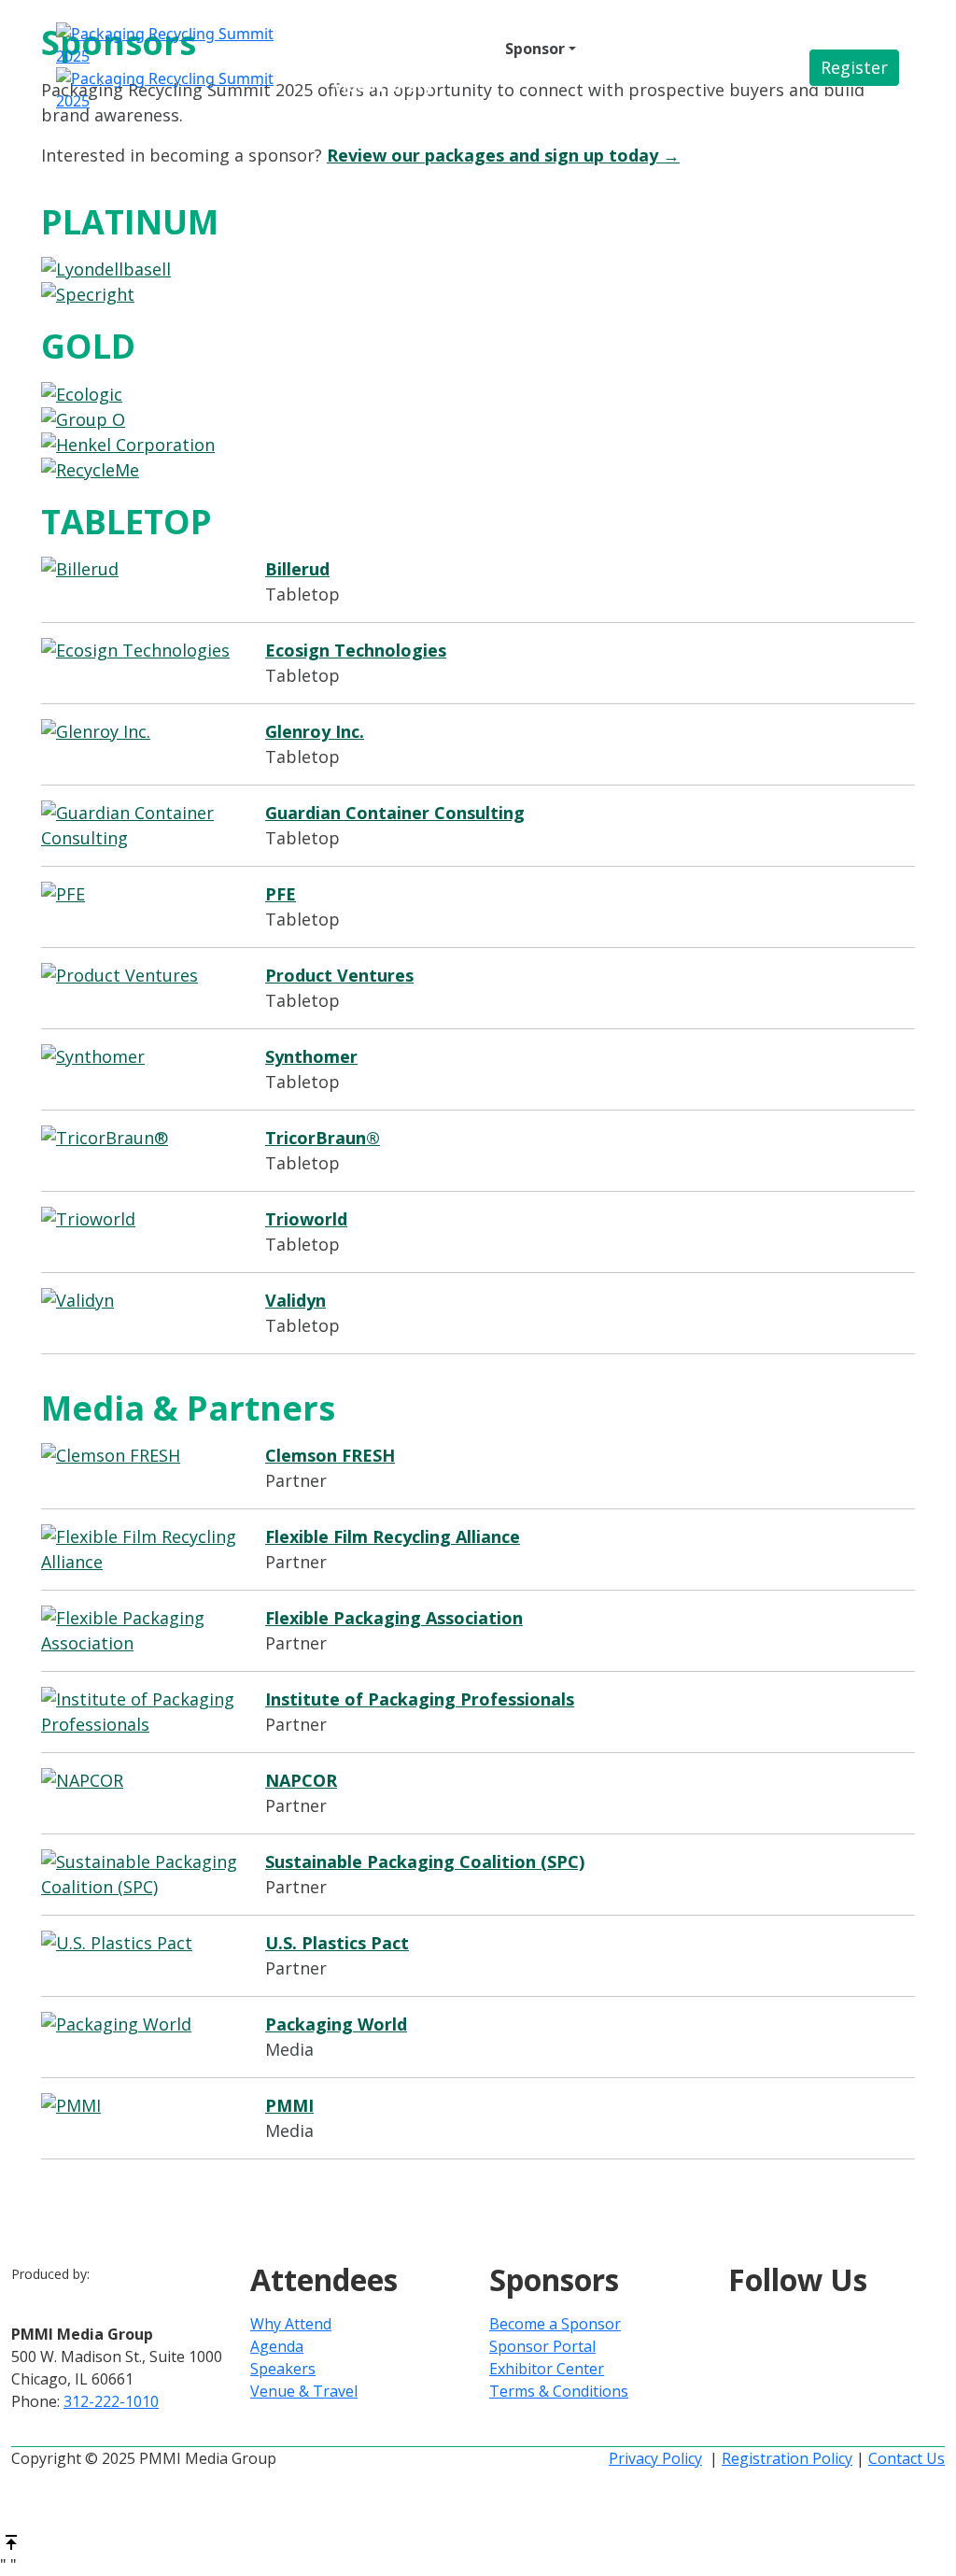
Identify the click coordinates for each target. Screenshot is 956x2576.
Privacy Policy (655, 2458)
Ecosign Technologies (356, 650)
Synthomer (311, 1056)
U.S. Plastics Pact (337, 1943)
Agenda (277, 2346)
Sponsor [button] (535, 49)
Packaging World (336, 2024)
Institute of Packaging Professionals (420, 1699)
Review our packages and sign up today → (503, 155)
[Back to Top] (11, 2541)
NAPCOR (301, 1780)
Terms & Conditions (559, 2391)
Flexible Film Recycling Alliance (393, 1536)
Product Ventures (339, 975)
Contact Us (907, 2458)
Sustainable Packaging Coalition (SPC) (425, 1861)
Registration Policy (787, 2458)
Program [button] (446, 49)
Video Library (383, 86)
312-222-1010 (111, 2401)
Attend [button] (360, 49)
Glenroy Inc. (315, 731)
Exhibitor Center (547, 2369)
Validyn (295, 1300)
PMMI (289, 2105)
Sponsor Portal (542, 2346)
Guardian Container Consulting (395, 813)
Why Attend (291, 2324)
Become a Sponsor (555, 2324)
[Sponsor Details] (478, 269)
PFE (281, 894)
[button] (854, 68)
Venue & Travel (648, 49)
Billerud (297, 569)
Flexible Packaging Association (394, 1618)
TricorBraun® (323, 1138)
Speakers (283, 2369)
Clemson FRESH (330, 1455)
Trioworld (306, 1219)
